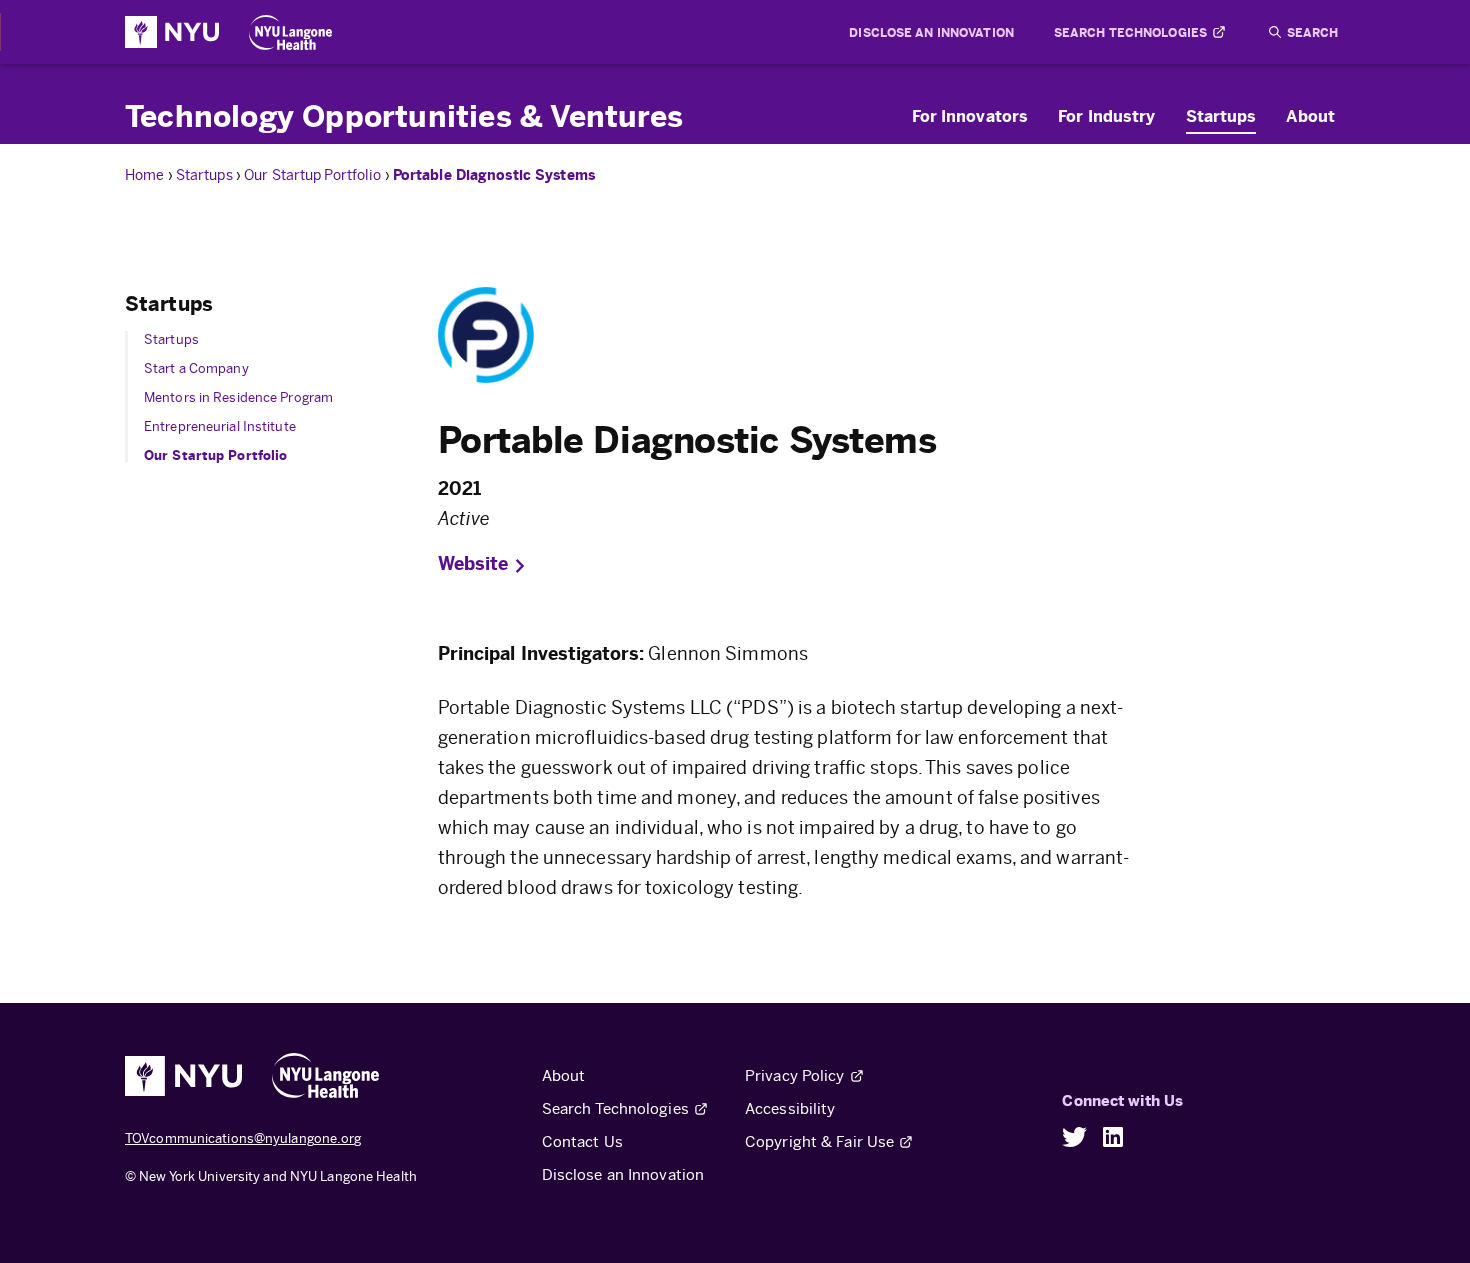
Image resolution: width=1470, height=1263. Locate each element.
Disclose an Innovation (931, 32)
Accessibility (790, 1108)
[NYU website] (172, 32)
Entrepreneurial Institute (220, 426)
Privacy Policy (795, 1075)
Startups (1221, 116)
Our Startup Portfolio (314, 175)
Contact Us (582, 1141)
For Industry (1106, 116)
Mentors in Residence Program (238, 397)
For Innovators (970, 116)
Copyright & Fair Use (819, 1141)
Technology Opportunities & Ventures (404, 115)
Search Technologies (1130, 32)
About (1310, 116)
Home (146, 175)
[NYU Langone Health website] (290, 32)
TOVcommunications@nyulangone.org (243, 1138)
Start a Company (196, 368)
